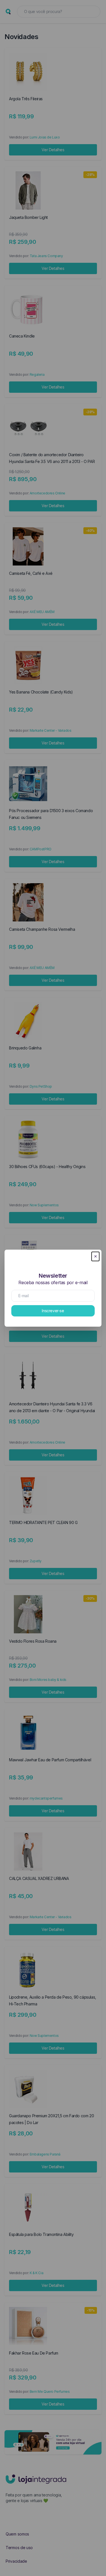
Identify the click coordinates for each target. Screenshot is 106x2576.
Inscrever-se (53, 1311)
